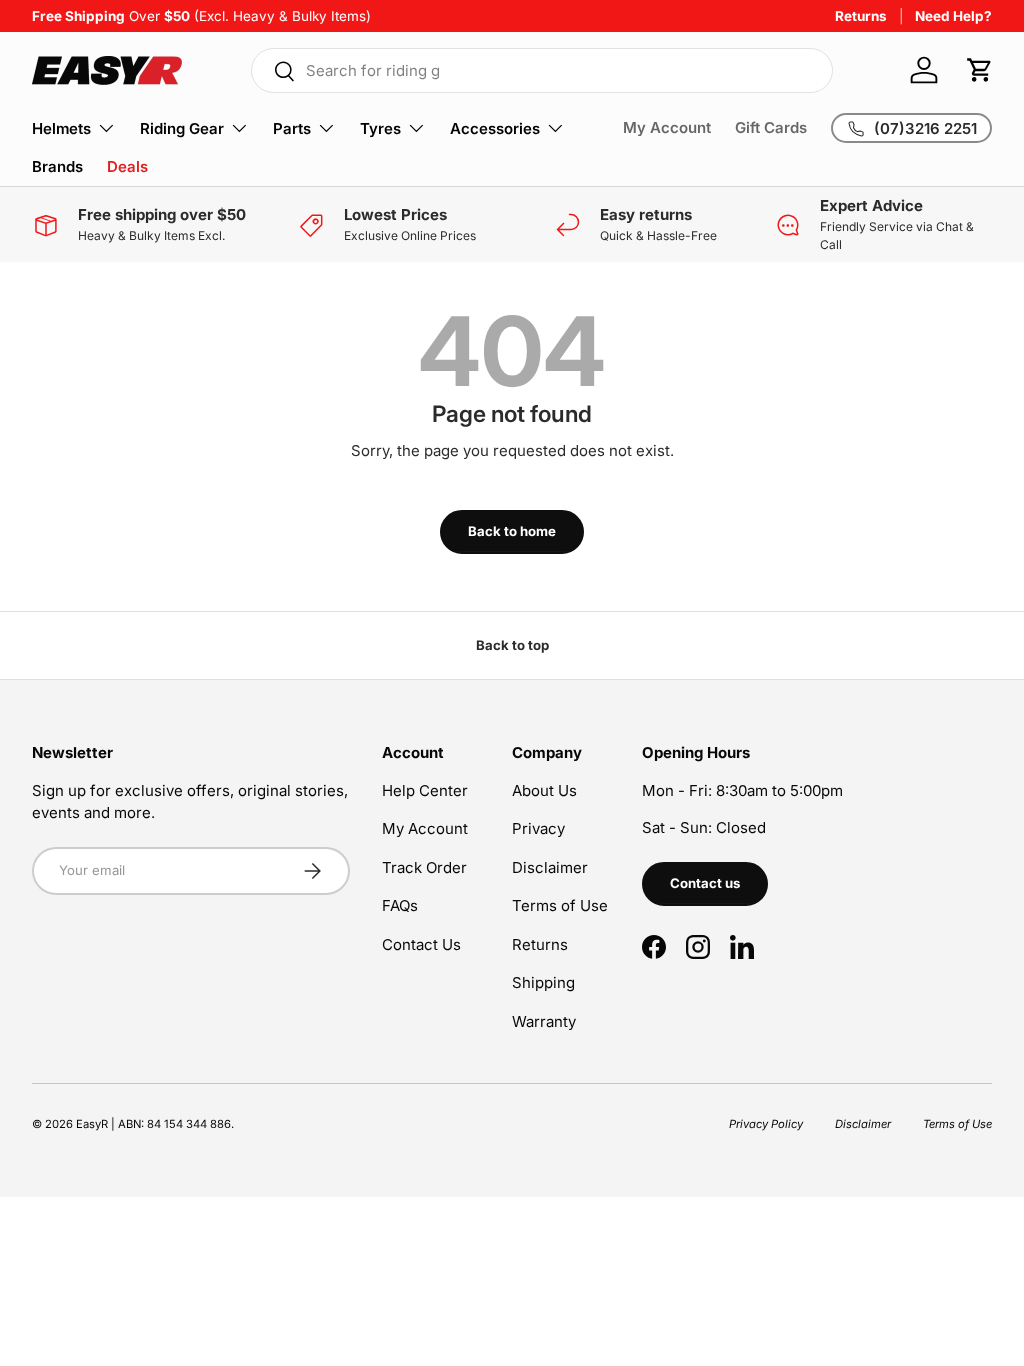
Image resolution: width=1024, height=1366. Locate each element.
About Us (544, 790)
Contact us (705, 883)
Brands (57, 166)
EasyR (92, 1124)
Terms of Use (560, 905)
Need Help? (953, 16)
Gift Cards (771, 127)
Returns (861, 16)
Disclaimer (550, 867)
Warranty (544, 1021)
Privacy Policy (766, 1124)
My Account (667, 127)
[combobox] (542, 70)
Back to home (512, 531)
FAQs (400, 905)
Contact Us (421, 944)
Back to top (512, 645)
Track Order (424, 867)
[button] (980, 70)
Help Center (425, 790)
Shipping (543, 982)
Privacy (538, 828)
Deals (127, 166)
